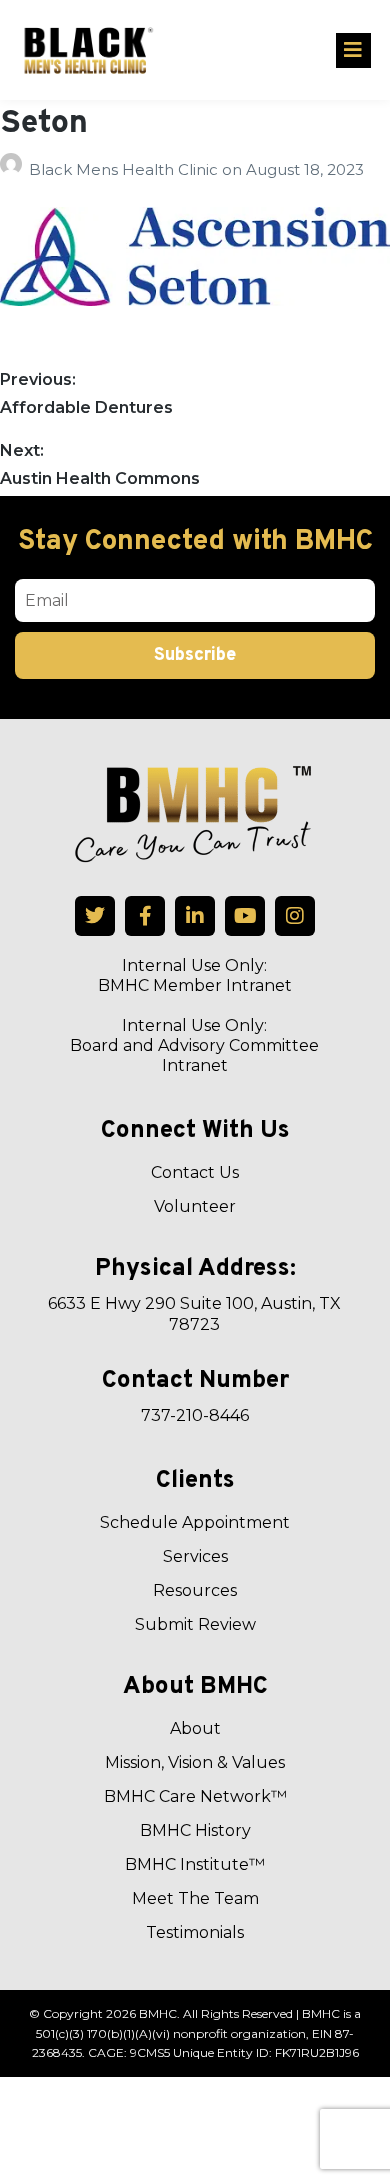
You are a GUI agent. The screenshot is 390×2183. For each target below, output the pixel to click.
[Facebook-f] (145, 916)
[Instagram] (295, 916)
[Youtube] (245, 916)
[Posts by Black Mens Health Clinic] (14, 169)
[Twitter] (95, 916)
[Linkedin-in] (195, 916)
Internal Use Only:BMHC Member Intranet (195, 975)
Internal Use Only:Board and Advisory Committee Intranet (194, 1045)
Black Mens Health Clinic (125, 169)
